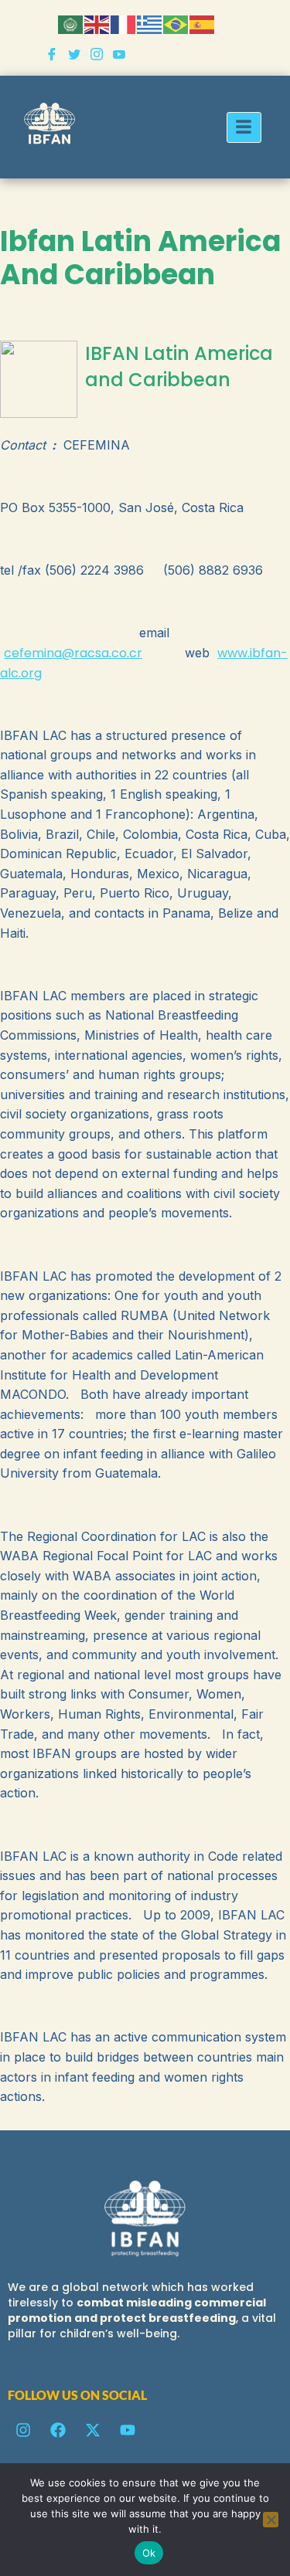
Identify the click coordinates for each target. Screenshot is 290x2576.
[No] (271, 2520)
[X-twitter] (93, 2430)
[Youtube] (119, 56)
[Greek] (150, 24)
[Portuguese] (176, 24)
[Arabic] (71, 24)
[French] (124, 24)
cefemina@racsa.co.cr (73, 653)
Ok (149, 2553)
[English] (97, 24)
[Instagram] (97, 56)
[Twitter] (74, 56)
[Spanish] (203, 24)
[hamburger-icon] (244, 127)
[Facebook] (52, 56)
